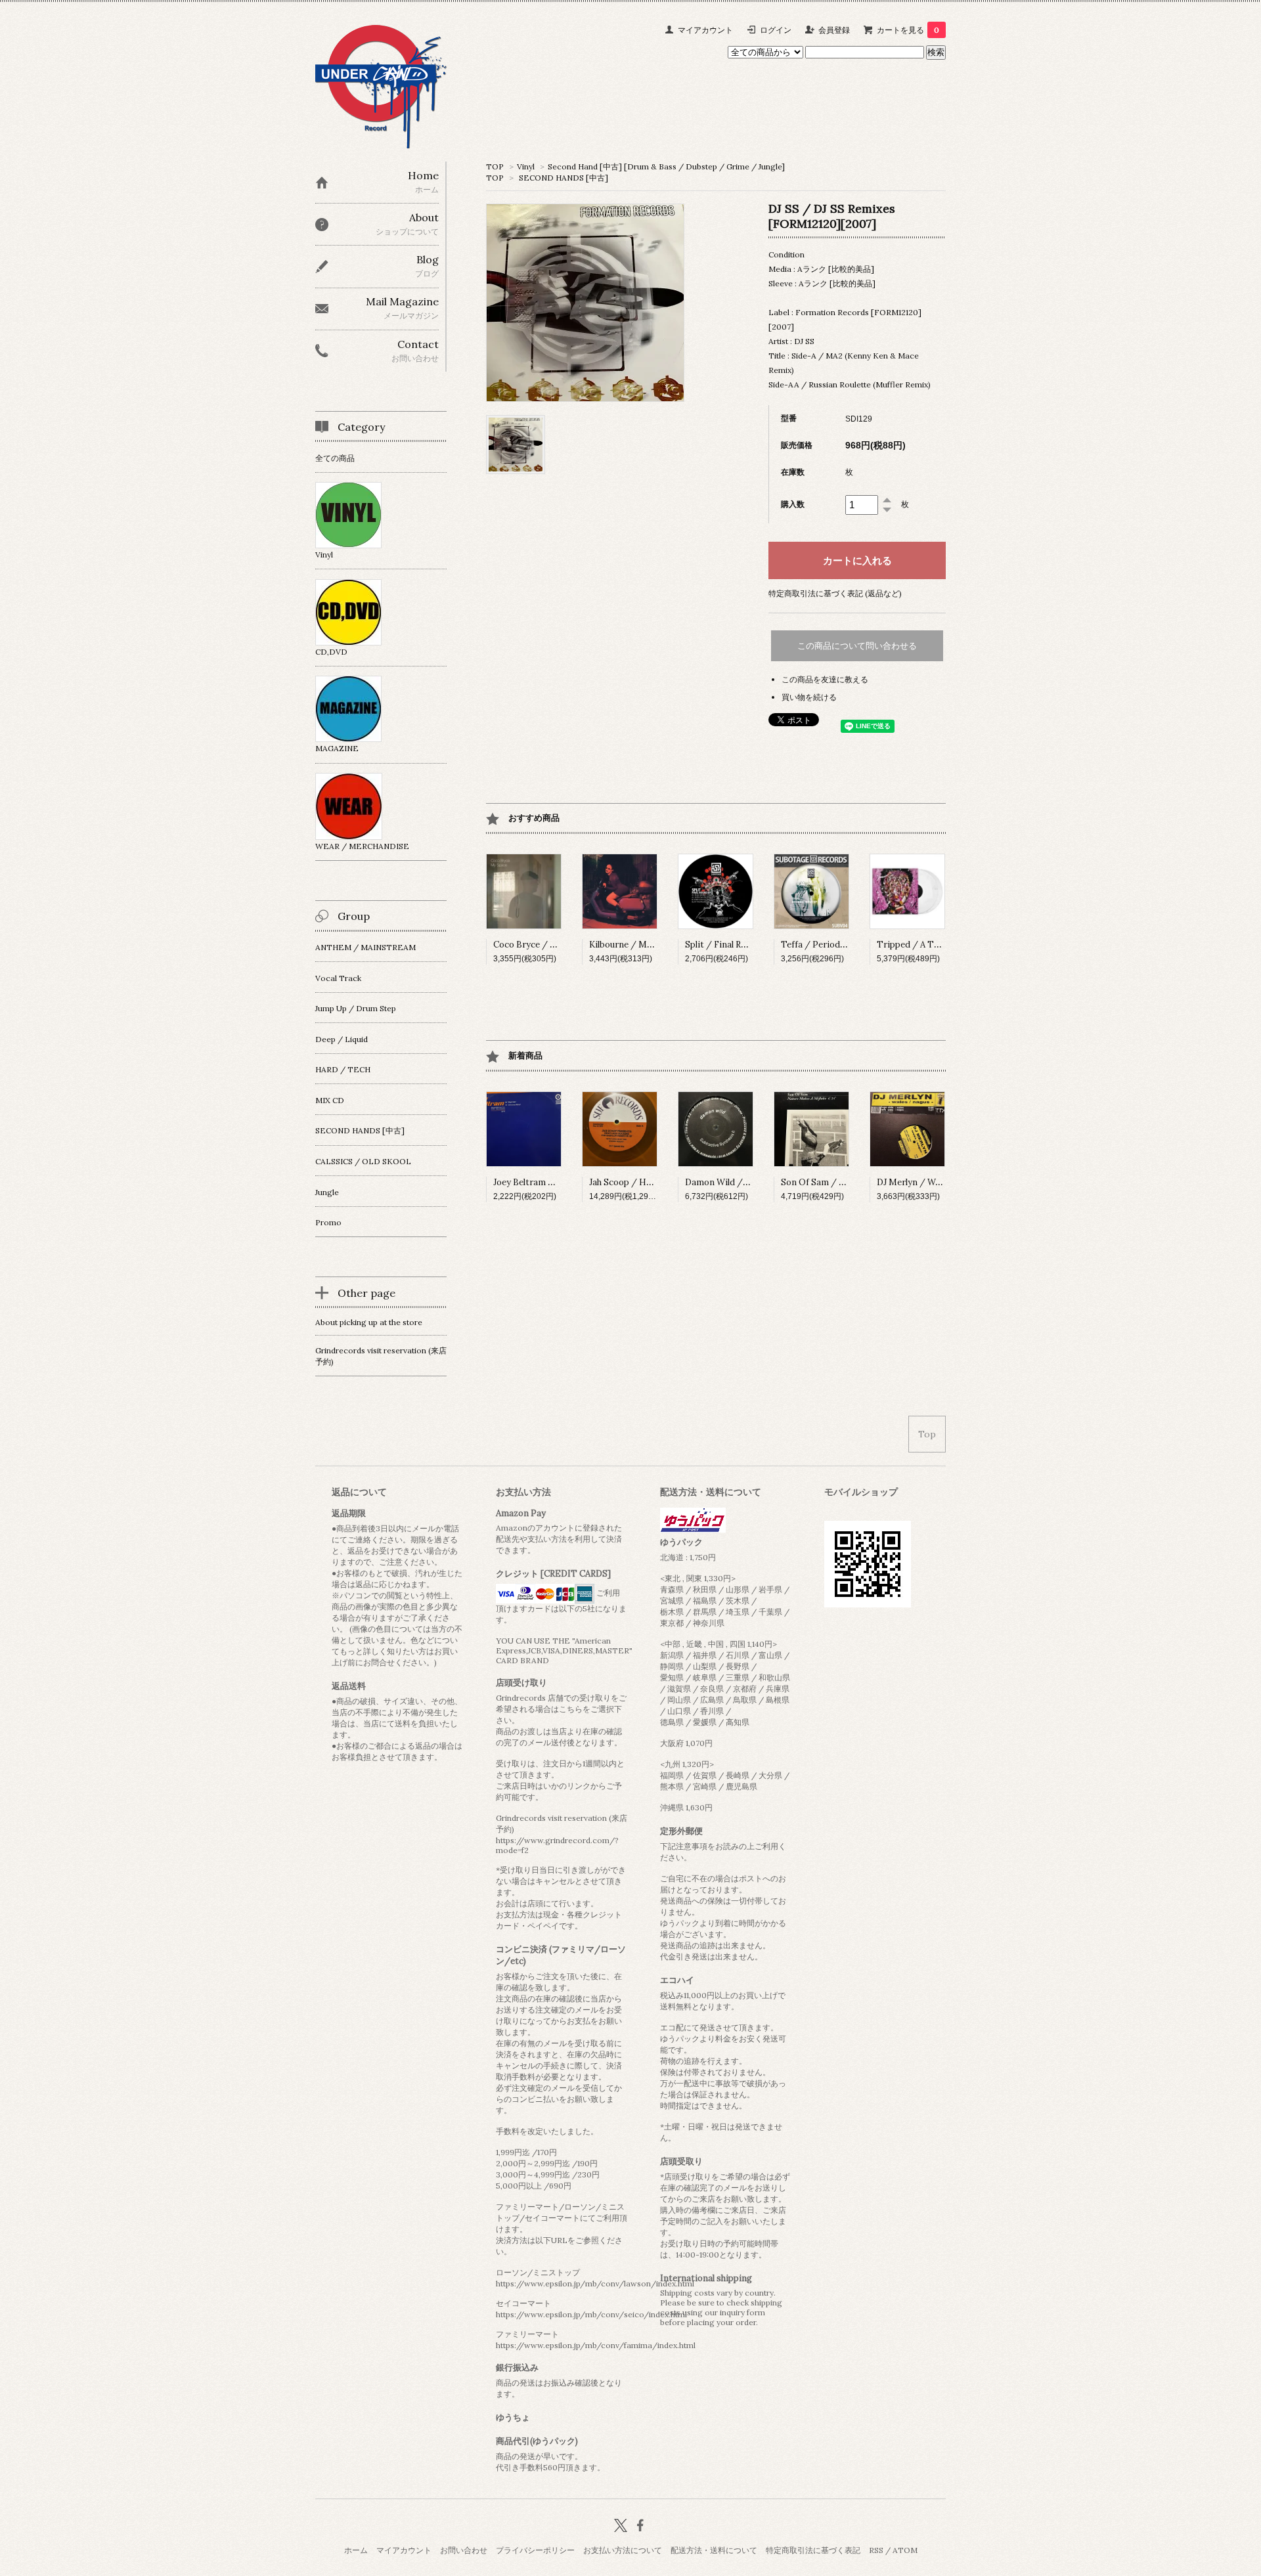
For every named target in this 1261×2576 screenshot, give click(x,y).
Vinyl (526, 166)
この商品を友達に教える (825, 679)
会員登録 (834, 30)
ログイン (776, 30)
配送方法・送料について (714, 2550)
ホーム (356, 2550)
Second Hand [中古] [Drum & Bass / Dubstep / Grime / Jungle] (666, 166)
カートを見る (908, 30)
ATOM (905, 2550)
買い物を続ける (809, 697)
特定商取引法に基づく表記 (813, 2550)
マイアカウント (705, 30)
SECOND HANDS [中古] (564, 178)
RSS (876, 2550)
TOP (495, 166)
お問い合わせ (464, 2550)
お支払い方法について (623, 2550)
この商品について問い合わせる (857, 646)
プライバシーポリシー (535, 2550)
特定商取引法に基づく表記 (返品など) (835, 593)
